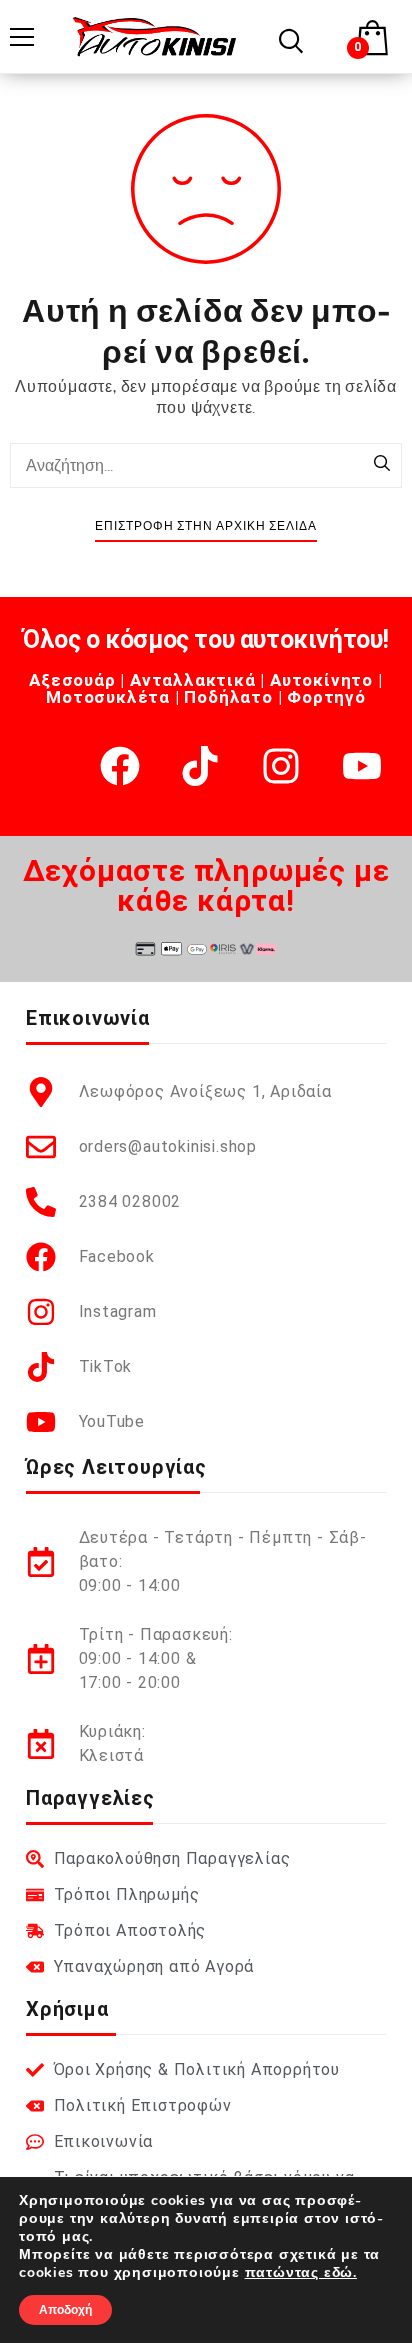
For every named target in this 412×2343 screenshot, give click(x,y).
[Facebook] (120, 766)
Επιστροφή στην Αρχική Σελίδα (206, 526)
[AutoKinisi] (154, 36)
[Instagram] (281, 766)
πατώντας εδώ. (301, 2272)
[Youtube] (362, 766)
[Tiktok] (200, 766)
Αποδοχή (65, 2310)
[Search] (382, 465)
